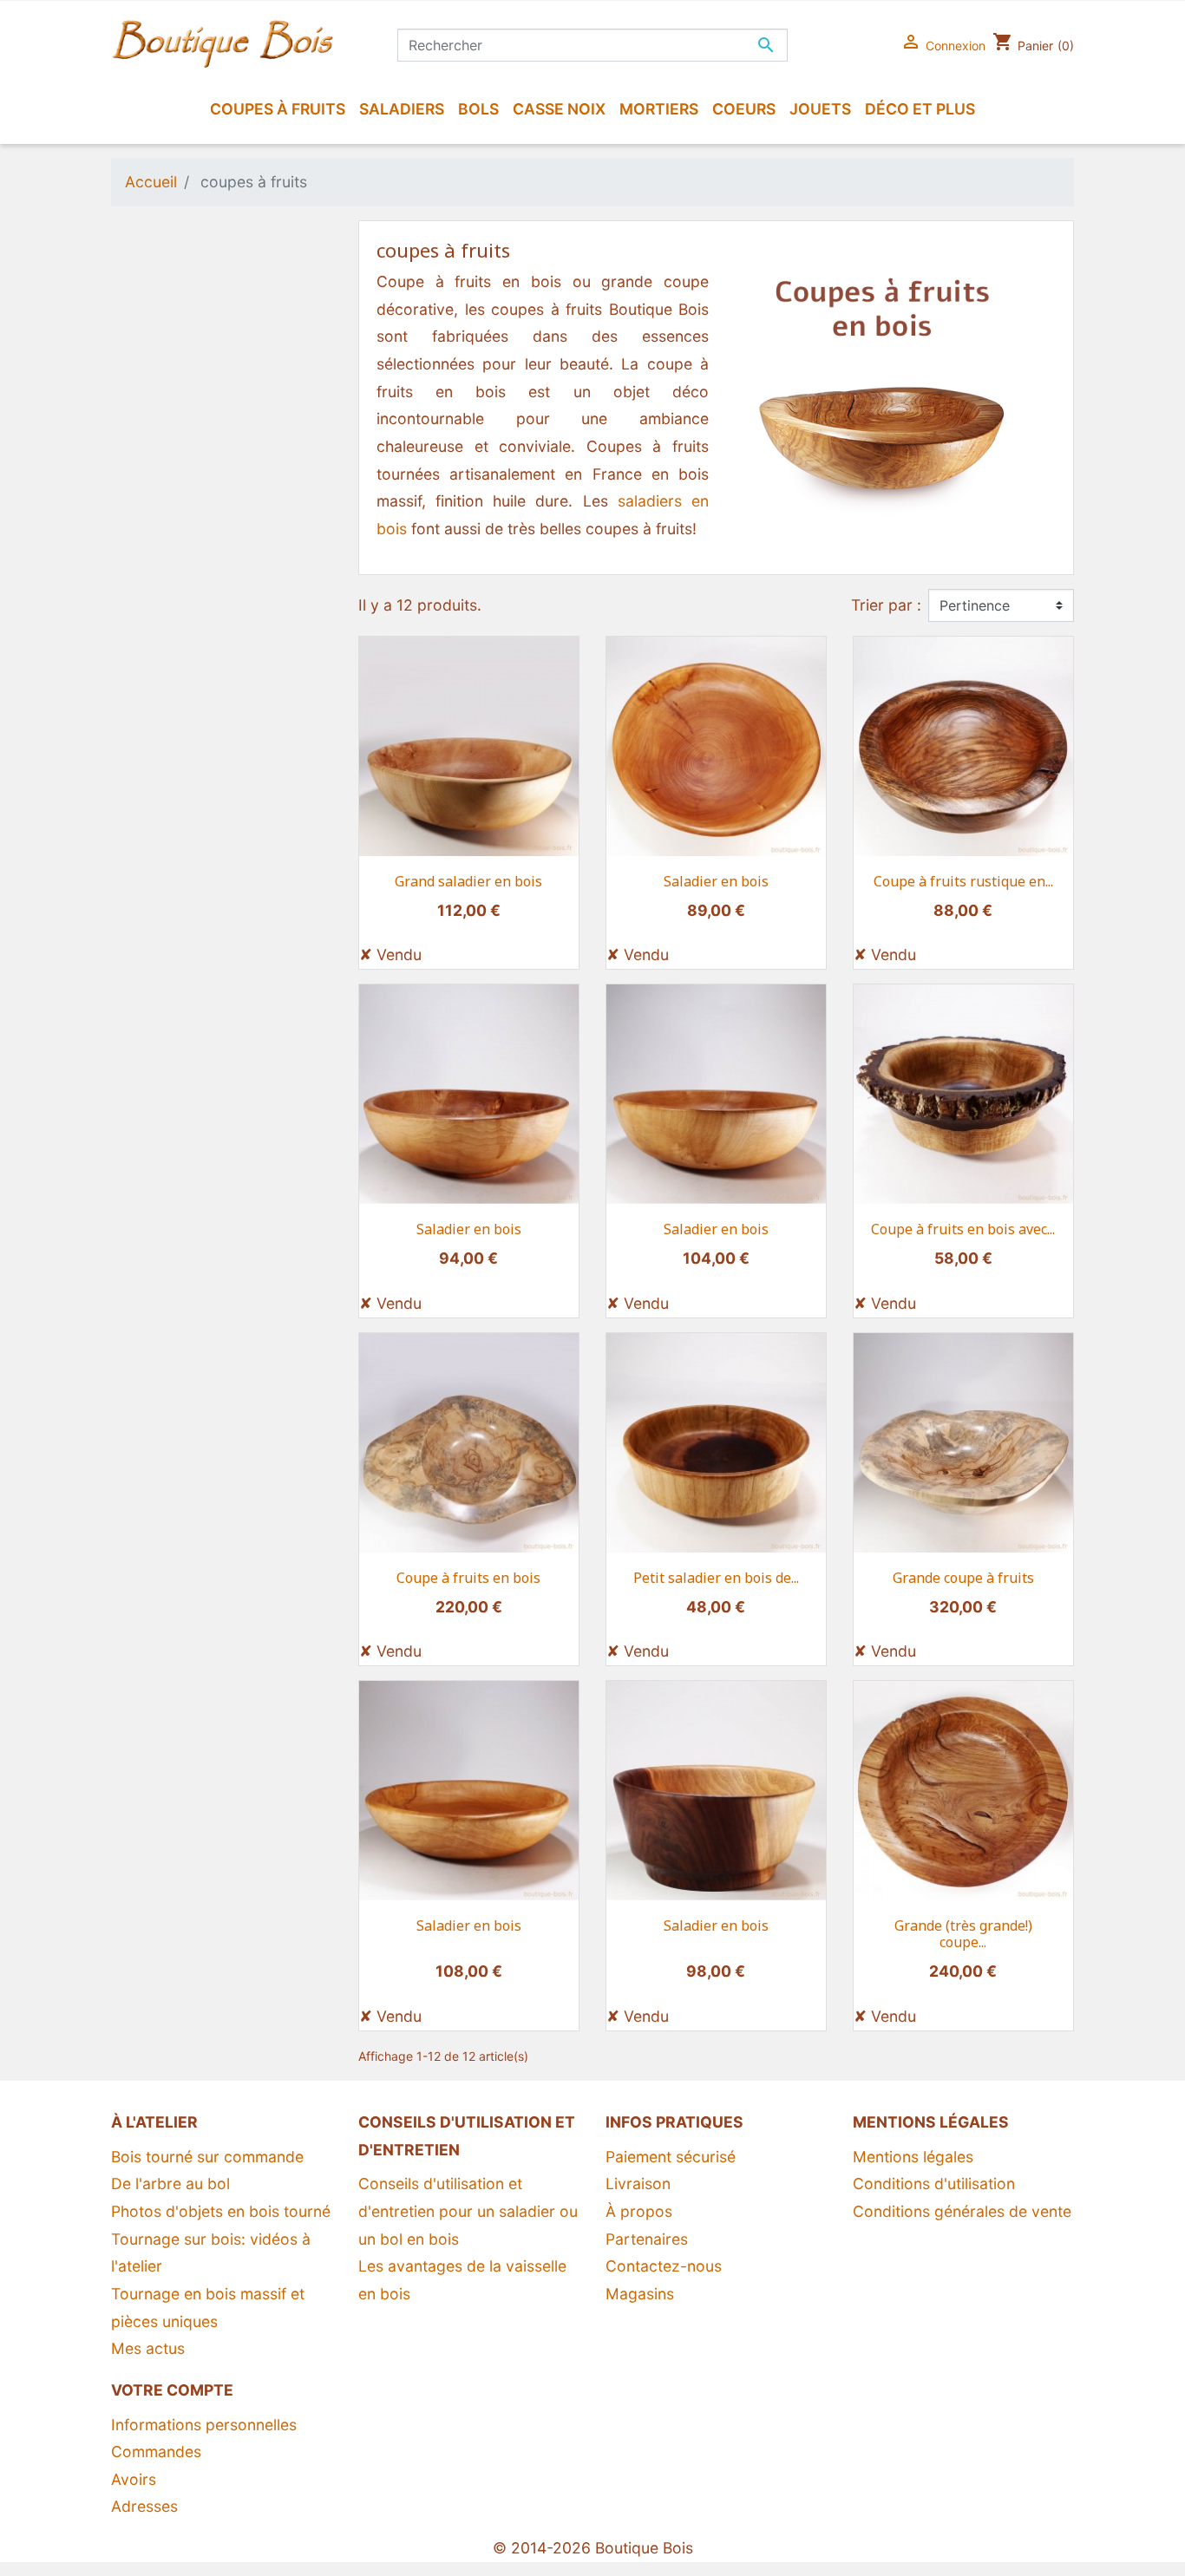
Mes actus (148, 2348)
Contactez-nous (664, 2266)
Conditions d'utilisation (934, 2184)
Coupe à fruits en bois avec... (963, 1229)
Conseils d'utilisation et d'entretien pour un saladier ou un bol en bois (468, 2211)
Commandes (156, 2452)
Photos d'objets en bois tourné (221, 2211)
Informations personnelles (204, 2425)
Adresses (144, 2506)
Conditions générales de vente (962, 2211)
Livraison (638, 2184)
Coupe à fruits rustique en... (963, 881)
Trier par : (886, 605)
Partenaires (647, 2239)
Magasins (640, 2294)
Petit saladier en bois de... (716, 1578)
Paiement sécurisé (671, 2157)
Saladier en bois (716, 881)
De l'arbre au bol (170, 2184)
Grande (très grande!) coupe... (963, 1934)
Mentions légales (913, 2157)
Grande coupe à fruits (963, 1578)
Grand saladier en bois (468, 881)
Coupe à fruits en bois (468, 1578)
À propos (639, 2211)
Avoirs (134, 2479)
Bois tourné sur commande (207, 2157)
